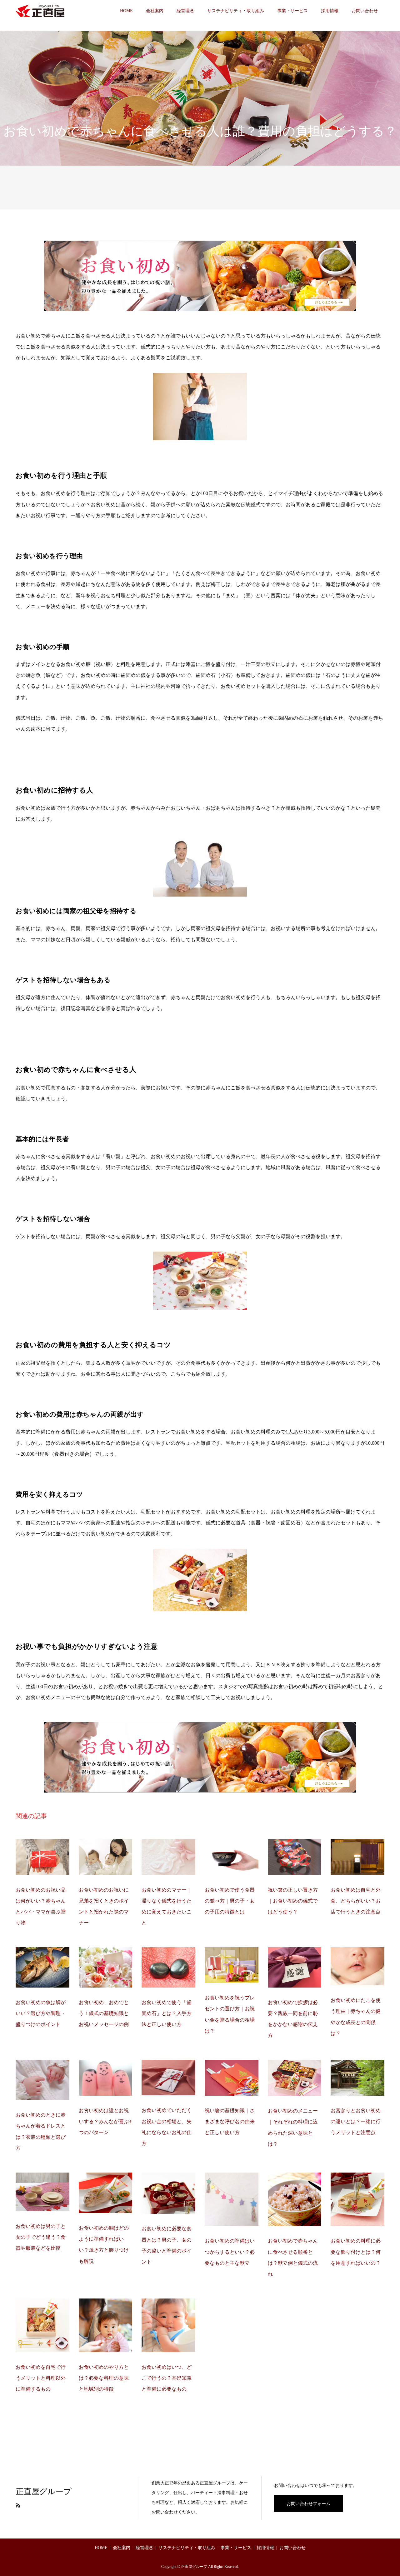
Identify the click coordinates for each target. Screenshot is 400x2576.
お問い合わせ (365, 11)
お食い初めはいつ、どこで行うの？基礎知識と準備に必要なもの (167, 2378)
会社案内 (155, 11)
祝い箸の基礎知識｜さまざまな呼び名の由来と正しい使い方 (230, 2121)
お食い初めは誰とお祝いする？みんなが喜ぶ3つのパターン (105, 2121)
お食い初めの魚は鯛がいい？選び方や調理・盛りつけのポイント (41, 2013)
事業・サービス (292, 11)
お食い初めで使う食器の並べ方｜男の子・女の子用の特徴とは (230, 1901)
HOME (126, 11)
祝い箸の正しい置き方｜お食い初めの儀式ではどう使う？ (293, 1901)
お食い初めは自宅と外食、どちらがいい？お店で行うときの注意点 (356, 1901)
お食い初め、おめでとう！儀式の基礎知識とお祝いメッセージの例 (104, 2013)
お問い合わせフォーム (308, 2504)
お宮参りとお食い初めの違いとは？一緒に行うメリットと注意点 (356, 2121)
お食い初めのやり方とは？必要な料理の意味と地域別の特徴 (104, 2378)
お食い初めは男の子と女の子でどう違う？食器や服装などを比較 (41, 2237)
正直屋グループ (44, 2491)
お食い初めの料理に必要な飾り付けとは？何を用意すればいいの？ (356, 2252)
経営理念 (185, 11)
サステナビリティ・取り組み (236, 11)
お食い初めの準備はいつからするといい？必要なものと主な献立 (230, 2252)
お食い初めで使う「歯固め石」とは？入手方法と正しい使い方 (167, 2013)
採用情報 (330, 11)
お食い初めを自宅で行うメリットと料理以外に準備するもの (41, 2378)
